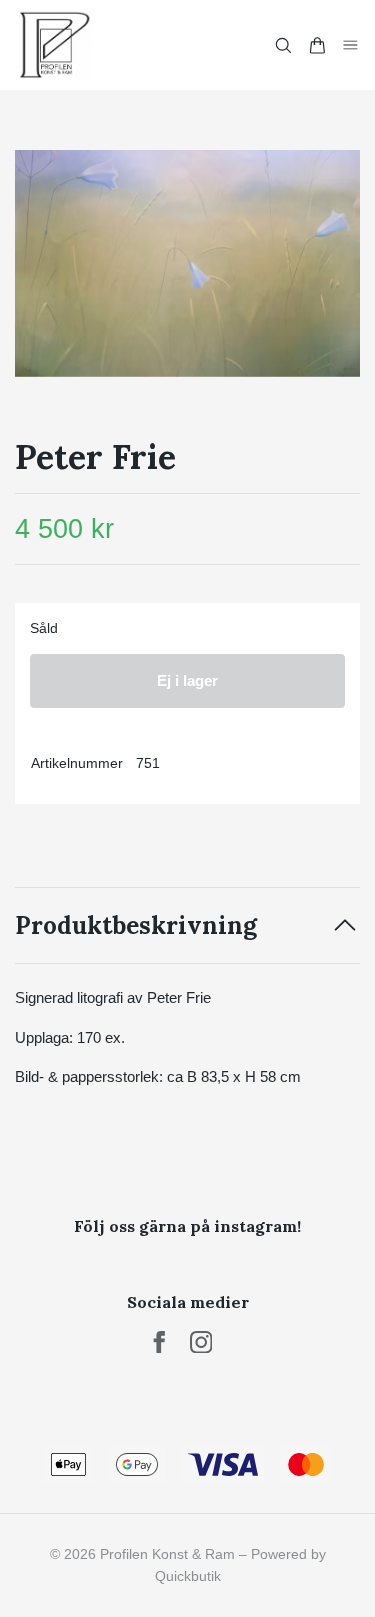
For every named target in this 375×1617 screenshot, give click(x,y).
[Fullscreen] (187, 263)
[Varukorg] (317, 45)
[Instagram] (201, 1342)
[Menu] (351, 44)
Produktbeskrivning (136, 925)
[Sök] (283, 45)
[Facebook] (159, 1342)
